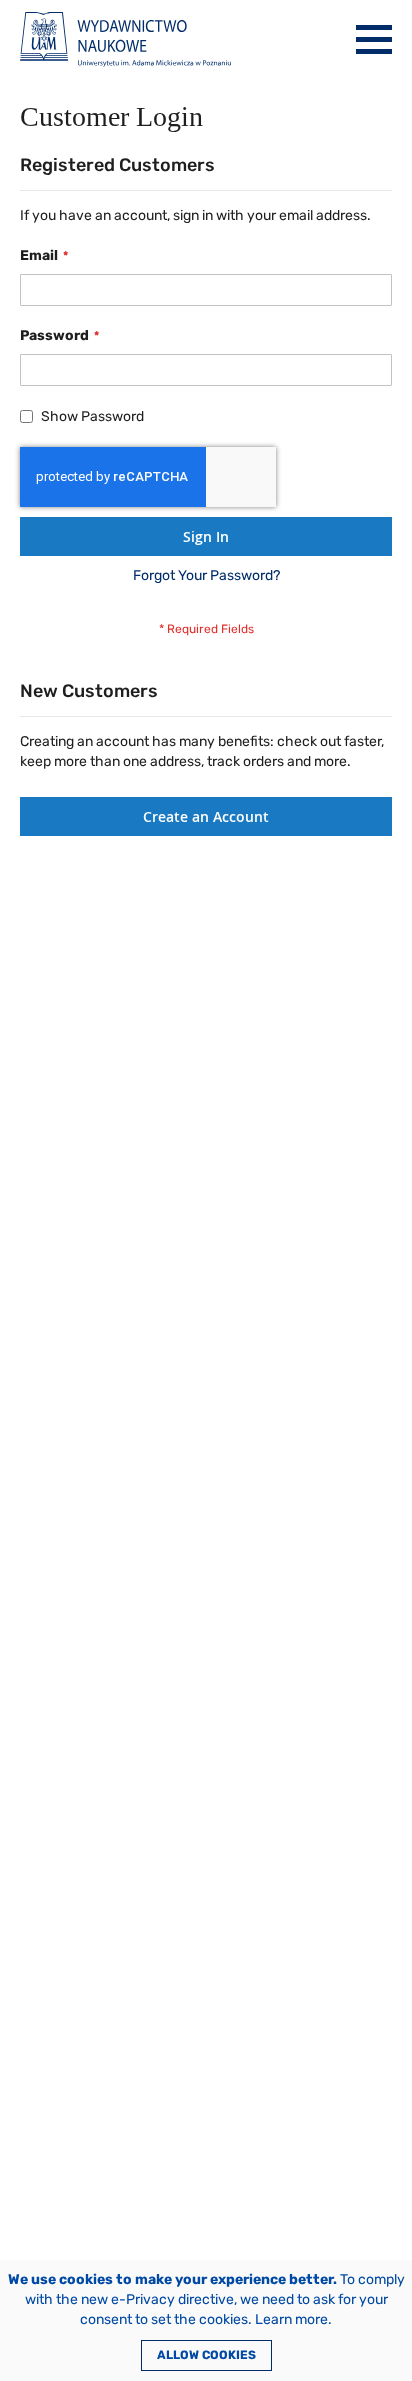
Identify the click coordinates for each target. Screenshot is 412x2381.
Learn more (291, 2319)
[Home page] (125, 39)
